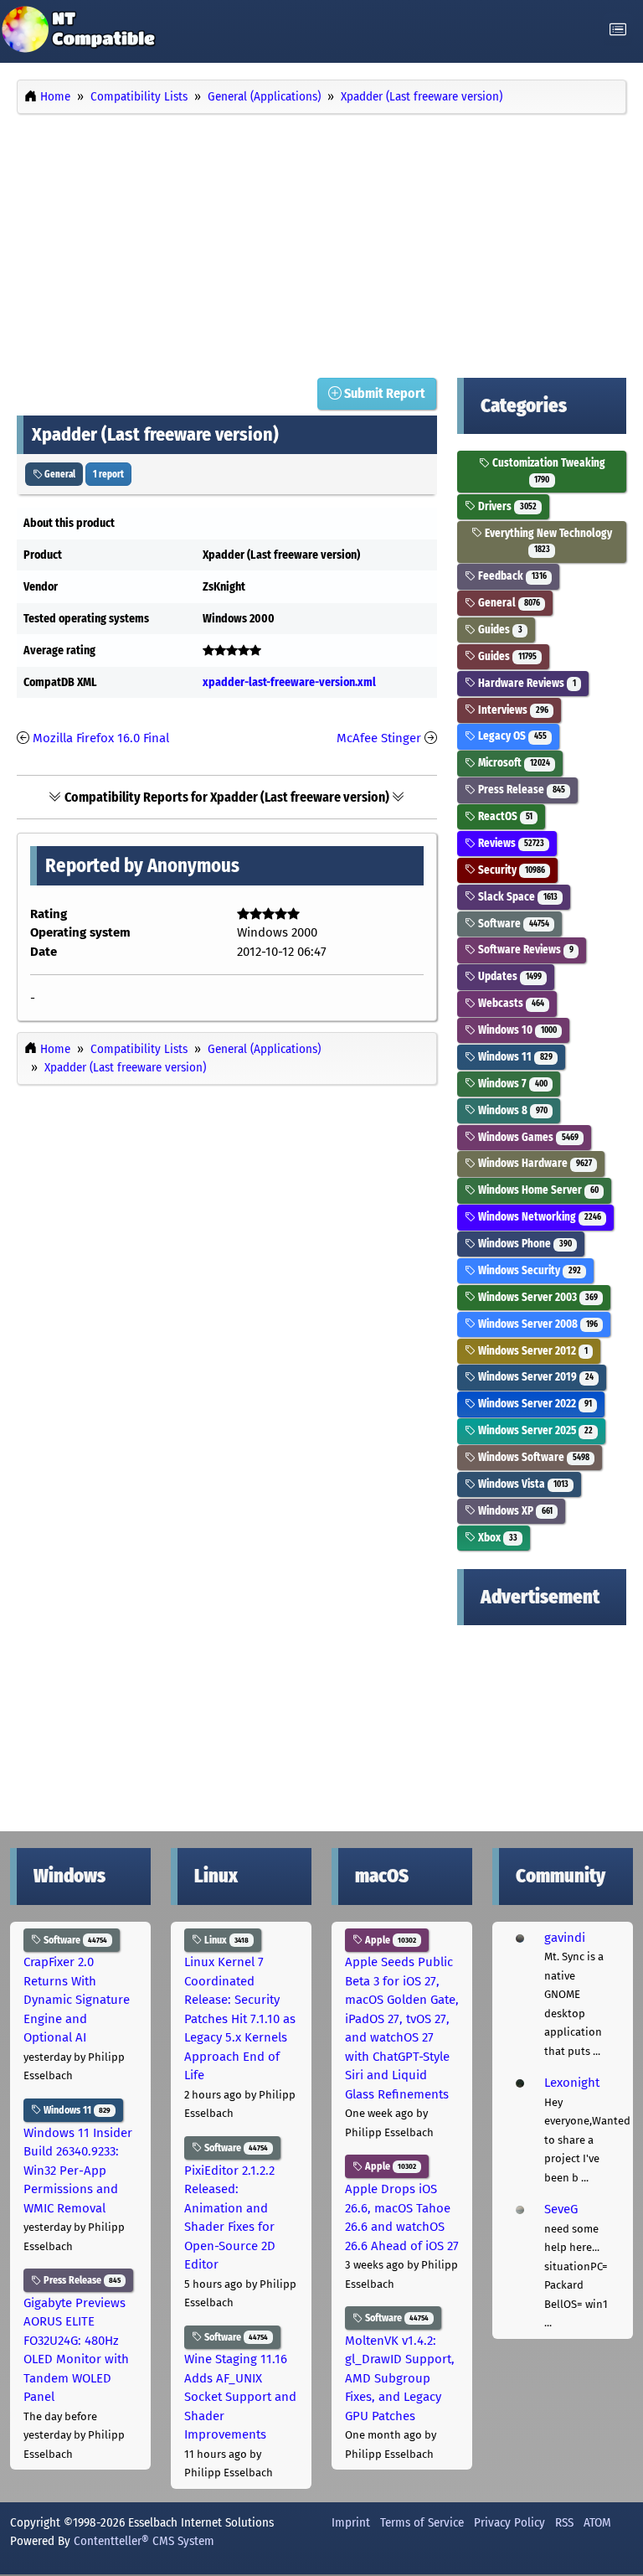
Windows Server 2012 (531, 1351)
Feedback (511, 576)
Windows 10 (516, 1030)
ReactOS (504, 816)
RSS (564, 2522)
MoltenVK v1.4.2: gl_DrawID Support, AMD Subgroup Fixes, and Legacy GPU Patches (400, 2378)
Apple (389, 1940)
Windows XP (514, 1511)
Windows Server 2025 (534, 1430)
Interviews (512, 710)
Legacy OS (511, 736)
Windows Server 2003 (536, 1297)
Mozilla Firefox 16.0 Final (101, 738)
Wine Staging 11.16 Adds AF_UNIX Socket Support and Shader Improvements (240, 2397)
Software (512, 924)
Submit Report (383, 393)
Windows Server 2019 (534, 1377)
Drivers (506, 506)
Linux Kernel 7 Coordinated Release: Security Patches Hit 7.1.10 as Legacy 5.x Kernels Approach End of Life (240, 2018)
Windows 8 (511, 1110)
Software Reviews (524, 950)
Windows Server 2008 (536, 1324)
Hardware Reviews (525, 683)
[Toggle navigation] (618, 30)
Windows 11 (514, 1057)
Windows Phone (523, 1244)
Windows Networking (538, 1217)
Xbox (496, 1538)
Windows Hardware (533, 1163)
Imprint (351, 2522)
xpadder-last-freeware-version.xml (289, 682)
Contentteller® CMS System (144, 2541)
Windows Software (532, 1457)
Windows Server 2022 (533, 1404)
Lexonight (572, 2083)
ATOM (597, 2522)
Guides (499, 630)
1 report (108, 474)
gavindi (565, 1938)
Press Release (520, 790)
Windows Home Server (537, 1190)
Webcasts (509, 1003)
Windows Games (527, 1137)
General (59, 474)
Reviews (509, 843)
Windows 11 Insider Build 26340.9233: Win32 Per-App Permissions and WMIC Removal (78, 2171)
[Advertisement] (321, 241)
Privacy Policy (509, 2522)
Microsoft (512, 763)
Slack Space (516, 897)
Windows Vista (522, 1484)
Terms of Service (422, 2522)
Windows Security (528, 1270)
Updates (508, 976)
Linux (225, 1940)
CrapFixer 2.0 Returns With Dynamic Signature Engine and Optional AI (77, 2000)
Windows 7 (511, 1084)
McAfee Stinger (379, 738)
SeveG (561, 2209)
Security (510, 870)
